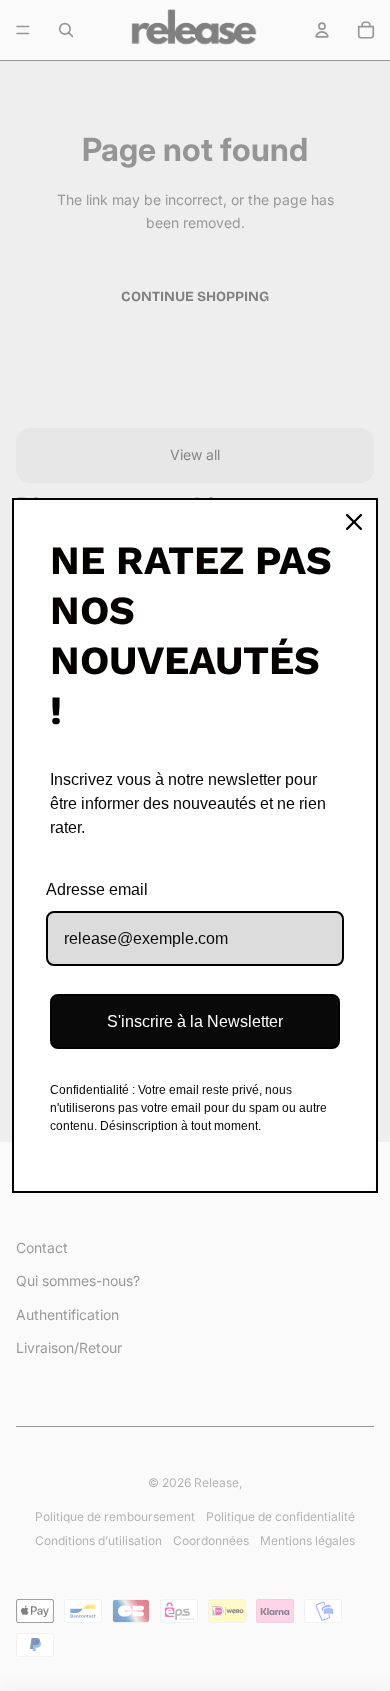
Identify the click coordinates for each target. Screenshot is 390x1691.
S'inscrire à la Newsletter (195, 1021)
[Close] (354, 522)
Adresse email (97, 889)
